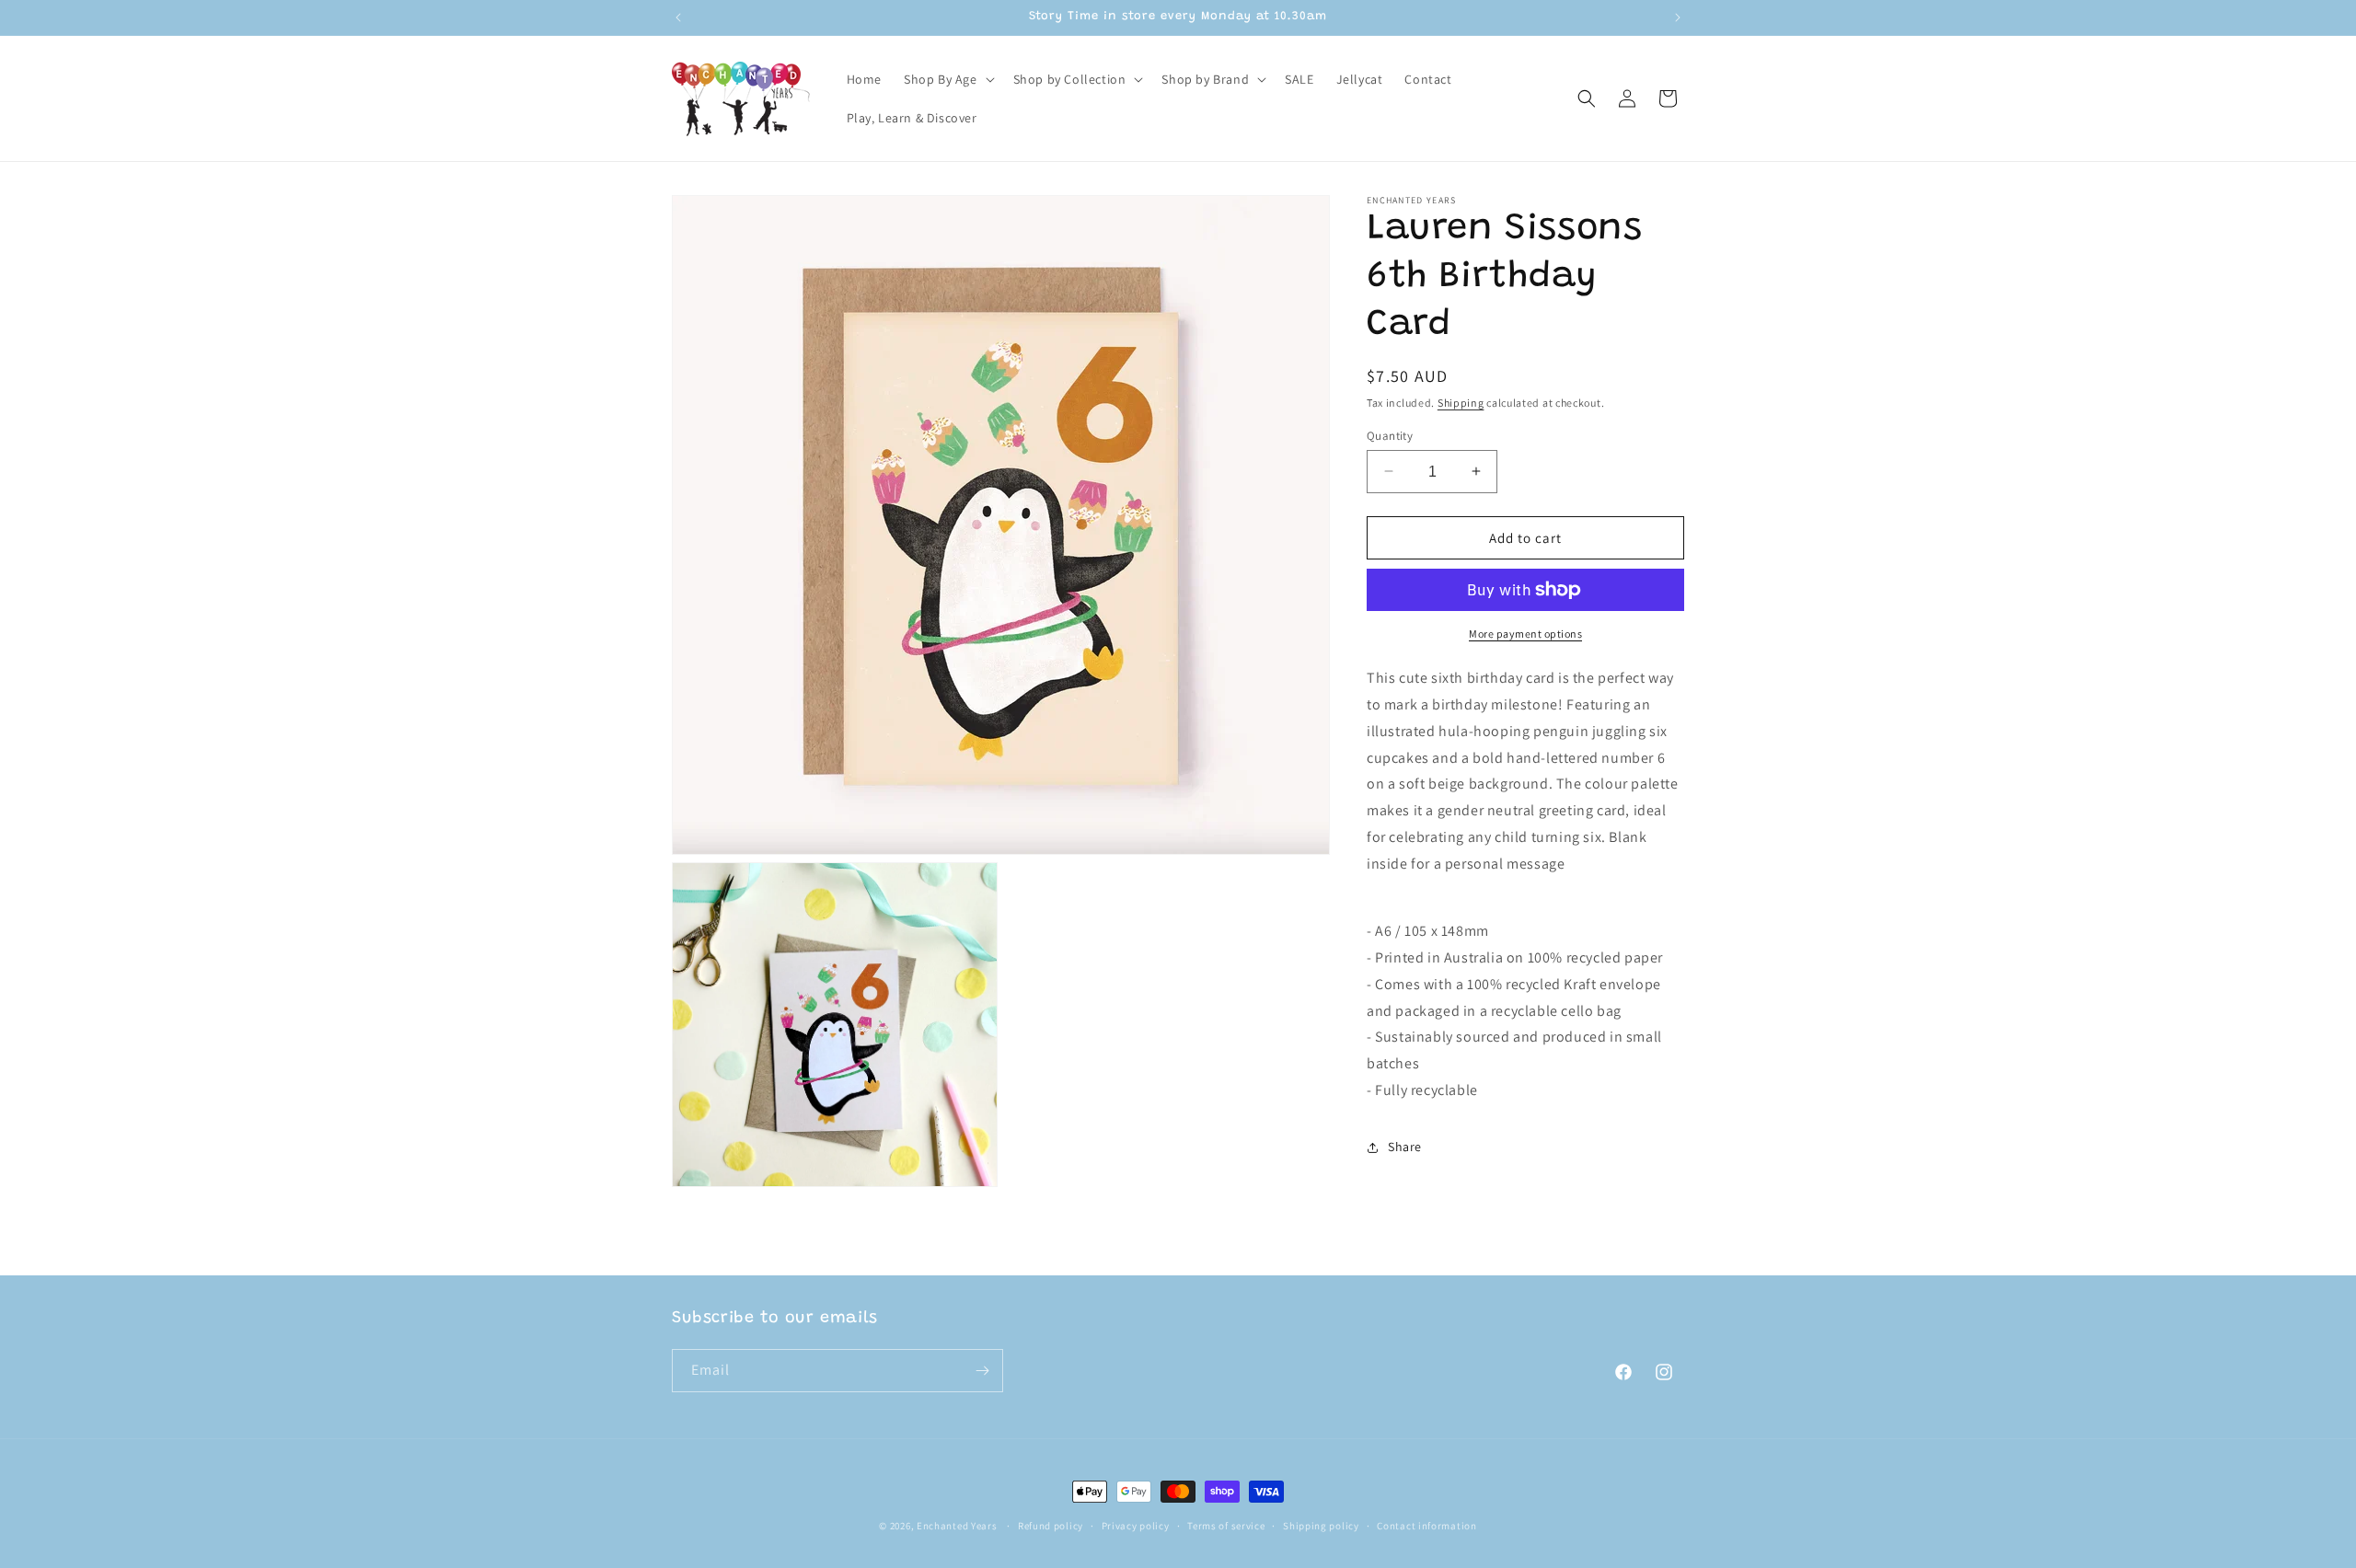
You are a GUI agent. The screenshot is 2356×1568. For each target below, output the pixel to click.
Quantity (1390, 435)
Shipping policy (1321, 1526)
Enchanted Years (957, 1526)
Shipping (1461, 403)
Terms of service (1226, 1526)
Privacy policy (1136, 1526)
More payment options (1525, 634)
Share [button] (1405, 1147)
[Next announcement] (1678, 17)
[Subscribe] (982, 1371)
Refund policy (1051, 1526)
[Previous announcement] (678, 17)
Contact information (1426, 1526)
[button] (947, 79)
